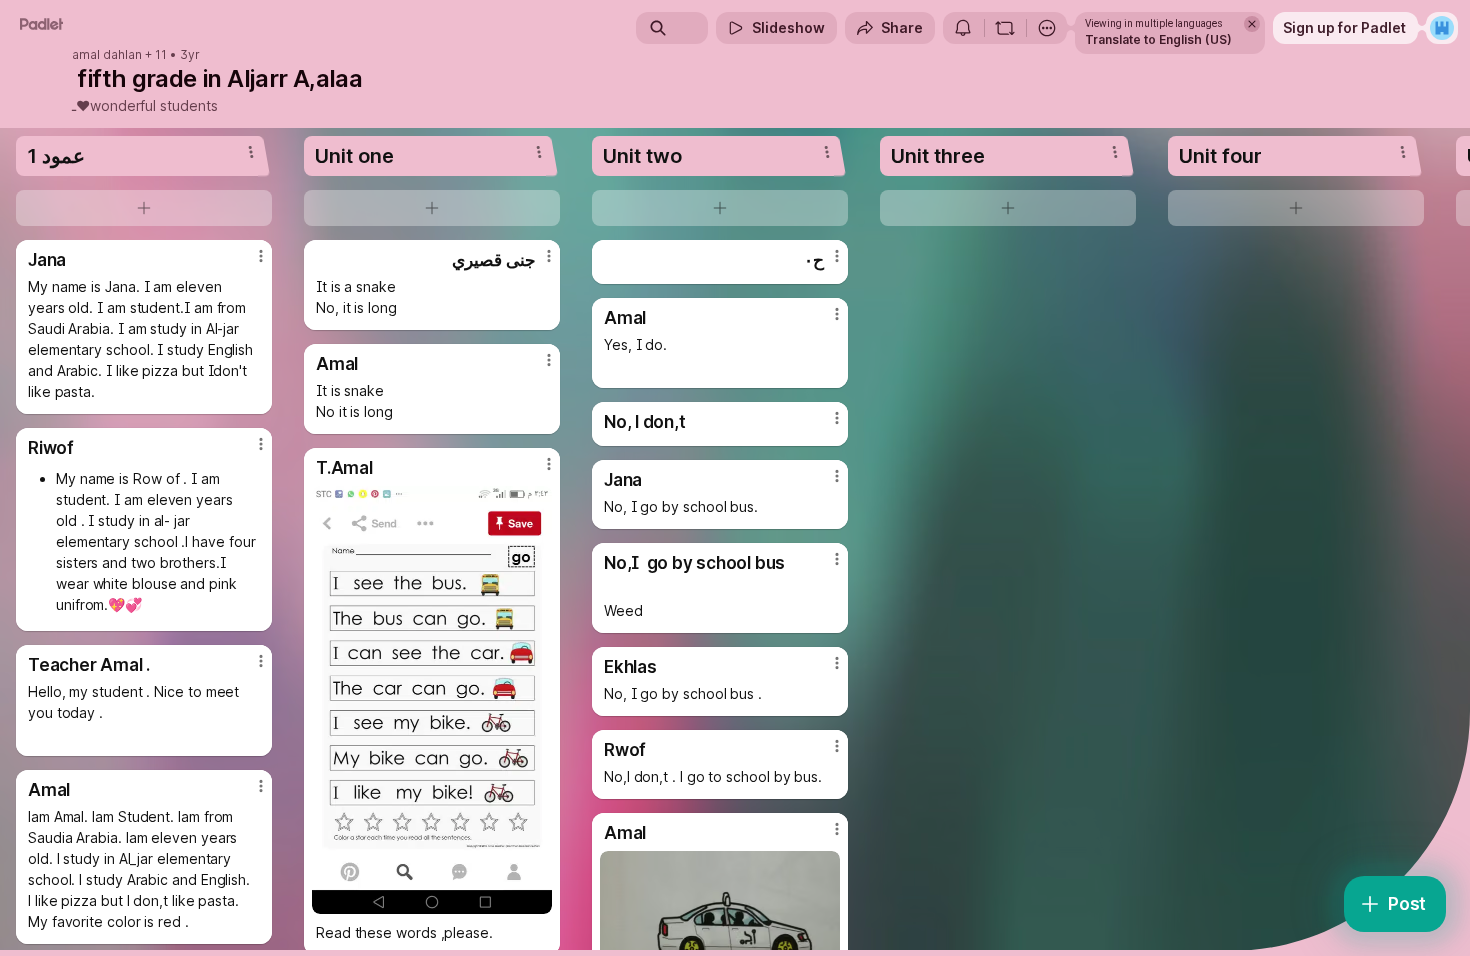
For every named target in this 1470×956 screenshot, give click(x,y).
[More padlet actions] (1047, 28)
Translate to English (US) (1158, 39)
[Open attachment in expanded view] (432, 700)
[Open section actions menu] (251, 152)
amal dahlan (107, 55)
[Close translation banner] (1252, 24)
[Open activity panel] (963, 28)
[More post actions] (261, 256)
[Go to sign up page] (1442, 28)
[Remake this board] (1005, 28)
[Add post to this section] (144, 208)
